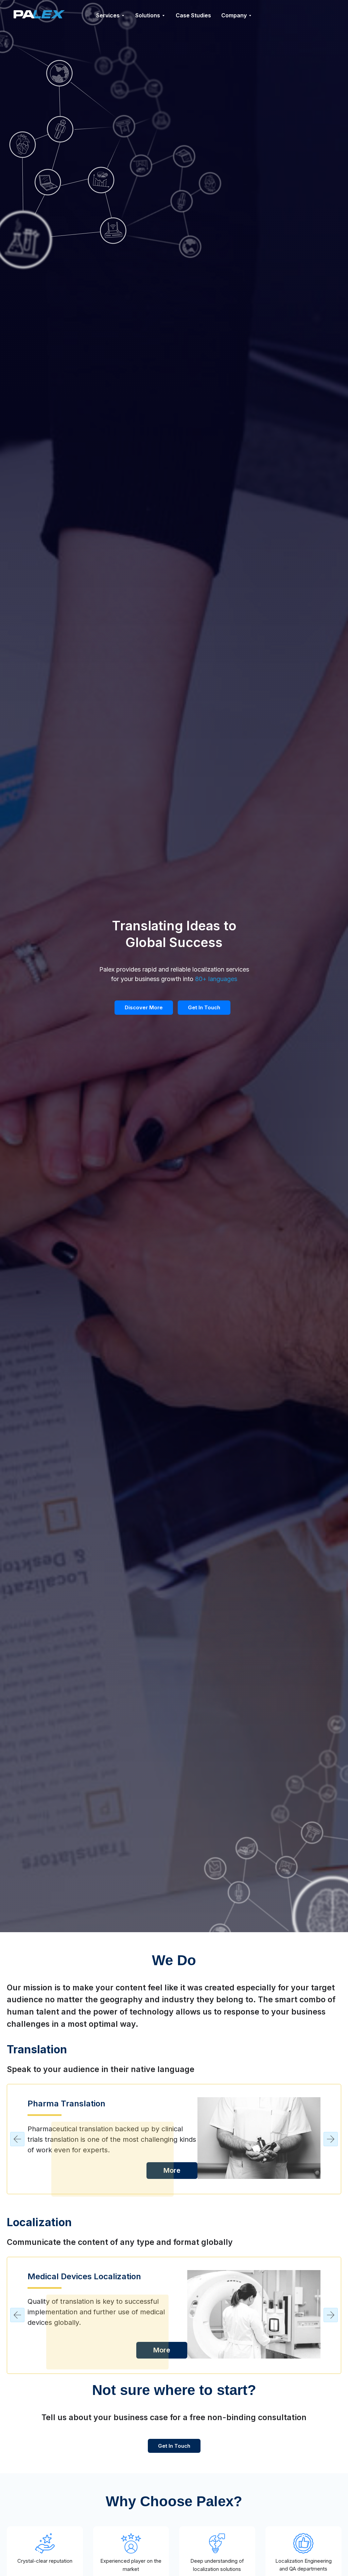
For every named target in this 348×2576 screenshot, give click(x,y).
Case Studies (193, 15)
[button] (17, 2139)
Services (108, 15)
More (172, 2171)
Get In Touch (204, 1007)
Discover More (144, 1007)
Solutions (148, 15)
